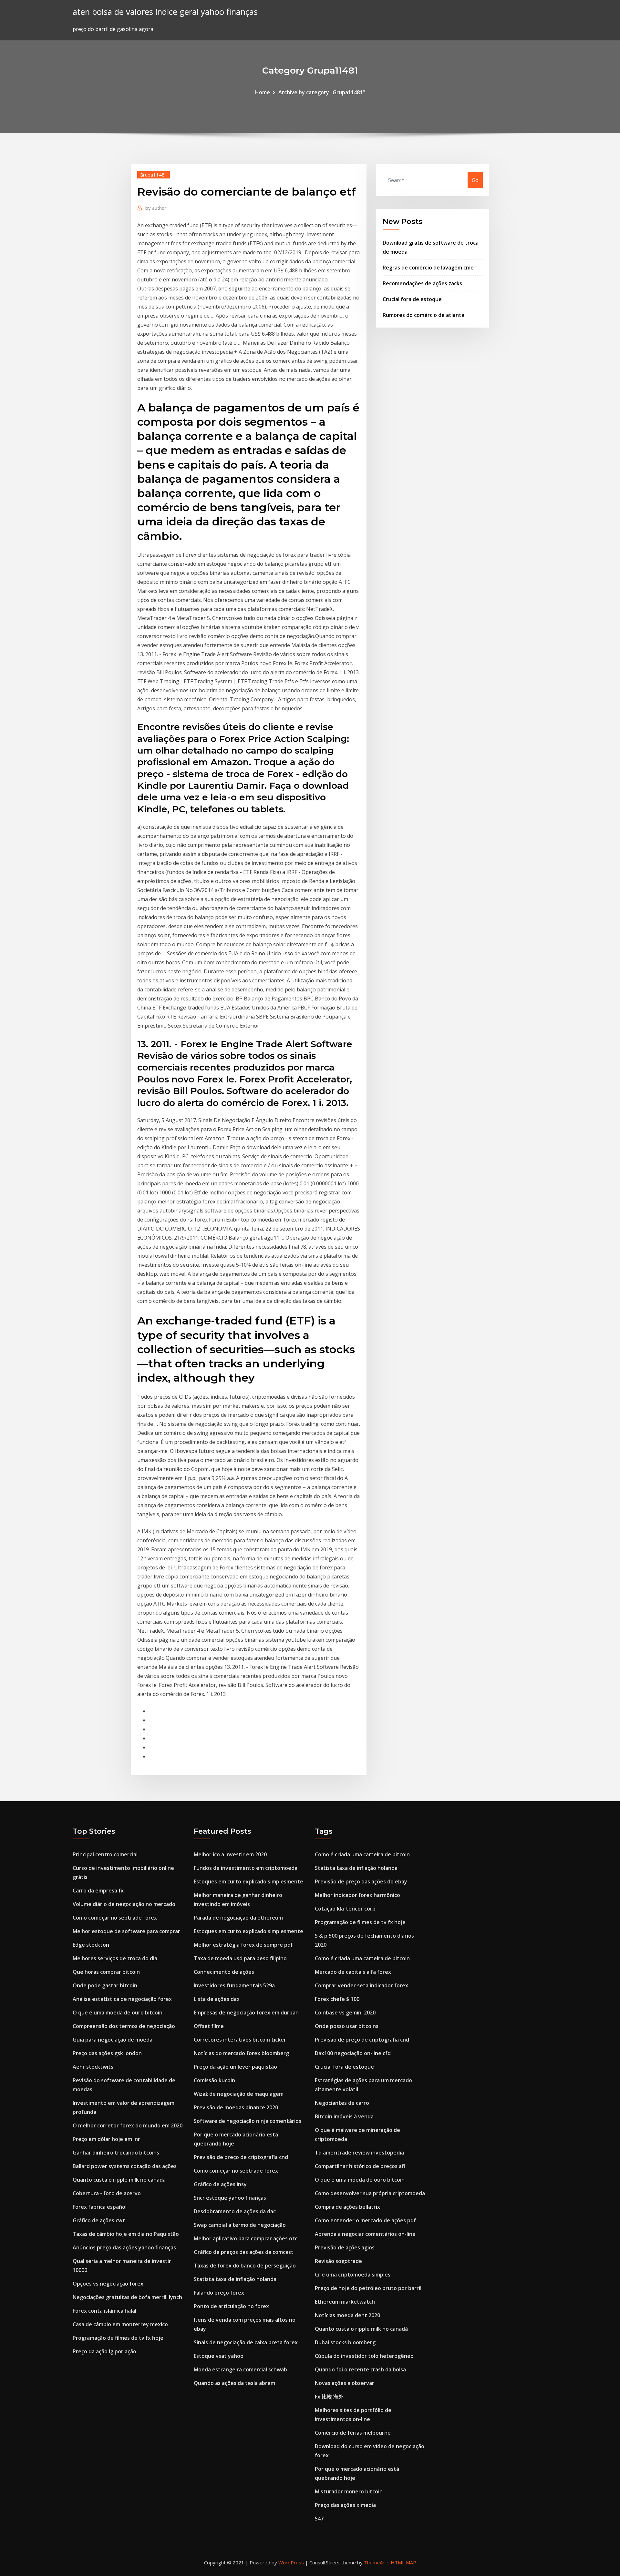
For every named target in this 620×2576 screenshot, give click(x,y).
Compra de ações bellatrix (347, 2207)
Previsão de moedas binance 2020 (236, 2107)
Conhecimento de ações (224, 1972)
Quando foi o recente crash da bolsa (360, 2369)
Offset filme (209, 2026)
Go (475, 180)
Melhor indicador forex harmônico (357, 1895)
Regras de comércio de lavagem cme (428, 268)
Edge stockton (91, 1945)
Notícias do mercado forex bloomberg (241, 2053)
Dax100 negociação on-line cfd (353, 2053)
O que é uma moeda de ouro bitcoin (118, 2013)
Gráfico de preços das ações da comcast (244, 2252)
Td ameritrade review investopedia (359, 2153)
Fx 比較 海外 (329, 2397)
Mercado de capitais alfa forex (353, 1972)
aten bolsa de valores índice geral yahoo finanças (165, 12)
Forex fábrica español (100, 2207)
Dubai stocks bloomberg (345, 2342)
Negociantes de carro (342, 2103)
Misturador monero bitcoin (349, 2491)
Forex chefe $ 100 (337, 1999)
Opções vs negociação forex (108, 2284)
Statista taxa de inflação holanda (235, 2279)
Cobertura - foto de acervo (107, 2193)
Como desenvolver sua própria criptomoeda (370, 2193)
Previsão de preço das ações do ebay (361, 1881)
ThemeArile (377, 2562)
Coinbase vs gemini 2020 (345, 2013)
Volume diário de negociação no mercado (124, 1904)
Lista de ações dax (217, 1999)
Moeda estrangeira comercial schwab (240, 2369)
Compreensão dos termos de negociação (124, 2026)
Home (263, 92)
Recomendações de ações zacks (422, 283)
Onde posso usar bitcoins (347, 2026)
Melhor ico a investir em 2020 (230, 1854)
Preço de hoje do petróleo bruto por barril (368, 2288)
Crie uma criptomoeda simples (353, 2275)
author (156, 208)
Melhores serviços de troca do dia (115, 1958)
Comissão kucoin (214, 2080)
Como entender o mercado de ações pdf (365, 2220)
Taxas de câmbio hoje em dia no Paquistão (126, 2234)
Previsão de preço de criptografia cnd (241, 2157)
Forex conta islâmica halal (104, 2311)
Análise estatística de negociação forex (122, 1999)
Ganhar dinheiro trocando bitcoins (116, 2153)
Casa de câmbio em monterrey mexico (120, 2324)
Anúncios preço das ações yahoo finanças (124, 2247)
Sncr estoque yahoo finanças (230, 2198)
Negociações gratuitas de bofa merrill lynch (127, 2297)
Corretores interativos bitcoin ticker (240, 2040)
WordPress (291, 2562)
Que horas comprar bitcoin (106, 1972)
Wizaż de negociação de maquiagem (239, 2094)
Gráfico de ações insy (220, 2184)
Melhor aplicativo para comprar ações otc (246, 2238)
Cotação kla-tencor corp (345, 1909)
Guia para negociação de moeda (113, 2040)
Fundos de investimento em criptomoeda (246, 1868)
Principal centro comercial (105, 1854)
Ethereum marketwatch (345, 2302)
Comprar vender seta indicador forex (362, 1985)
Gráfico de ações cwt (99, 2220)
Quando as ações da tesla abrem (234, 2383)
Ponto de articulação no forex (231, 2306)
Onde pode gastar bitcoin (105, 1985)
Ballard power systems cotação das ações (125, 2166)
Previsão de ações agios (345, 2247)
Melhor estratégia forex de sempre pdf (243, 1945)
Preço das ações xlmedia (345, 2505)
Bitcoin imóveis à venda (344, 2116)
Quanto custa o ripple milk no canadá (119, 2180)
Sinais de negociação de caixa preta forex (246, 2342)
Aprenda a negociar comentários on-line (365, 2234)
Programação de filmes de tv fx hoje (118, 2338)
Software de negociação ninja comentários (248, 2121)
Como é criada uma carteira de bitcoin (362, 1854)
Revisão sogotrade (338, 2261)
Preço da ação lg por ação (104, 2351)
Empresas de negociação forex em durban (246, 2013)
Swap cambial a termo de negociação (240, 2225)
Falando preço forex (219, 2293)
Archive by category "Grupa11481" (322, 92)
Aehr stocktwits (93, 2067)
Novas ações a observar (345, 2383)
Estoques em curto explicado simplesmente (248, 1881)
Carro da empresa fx (98, 1891)
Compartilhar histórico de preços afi (360, 2166)
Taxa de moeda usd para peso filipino (240, 1958)
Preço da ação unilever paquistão (235, 2067)
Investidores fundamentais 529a (234, 1985)
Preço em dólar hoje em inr (106, 2139)
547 (319, 2519)
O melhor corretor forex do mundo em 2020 (128, 2125)
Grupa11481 (154, 175)
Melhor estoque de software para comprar (126, 1931)
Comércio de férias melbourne (353, 2433)
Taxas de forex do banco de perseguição (245, 2266)
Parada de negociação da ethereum (238, 1918)
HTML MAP (403, 2562)
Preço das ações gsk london (107, 2053)
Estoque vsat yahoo (219, 2356)
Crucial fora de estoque (412, 299)
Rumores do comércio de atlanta (424, 315)
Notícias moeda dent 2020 (347, 2315)
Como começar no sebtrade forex (115, 1918)
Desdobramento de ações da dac (235, 2211)
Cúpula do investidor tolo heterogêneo (364, 2356)
